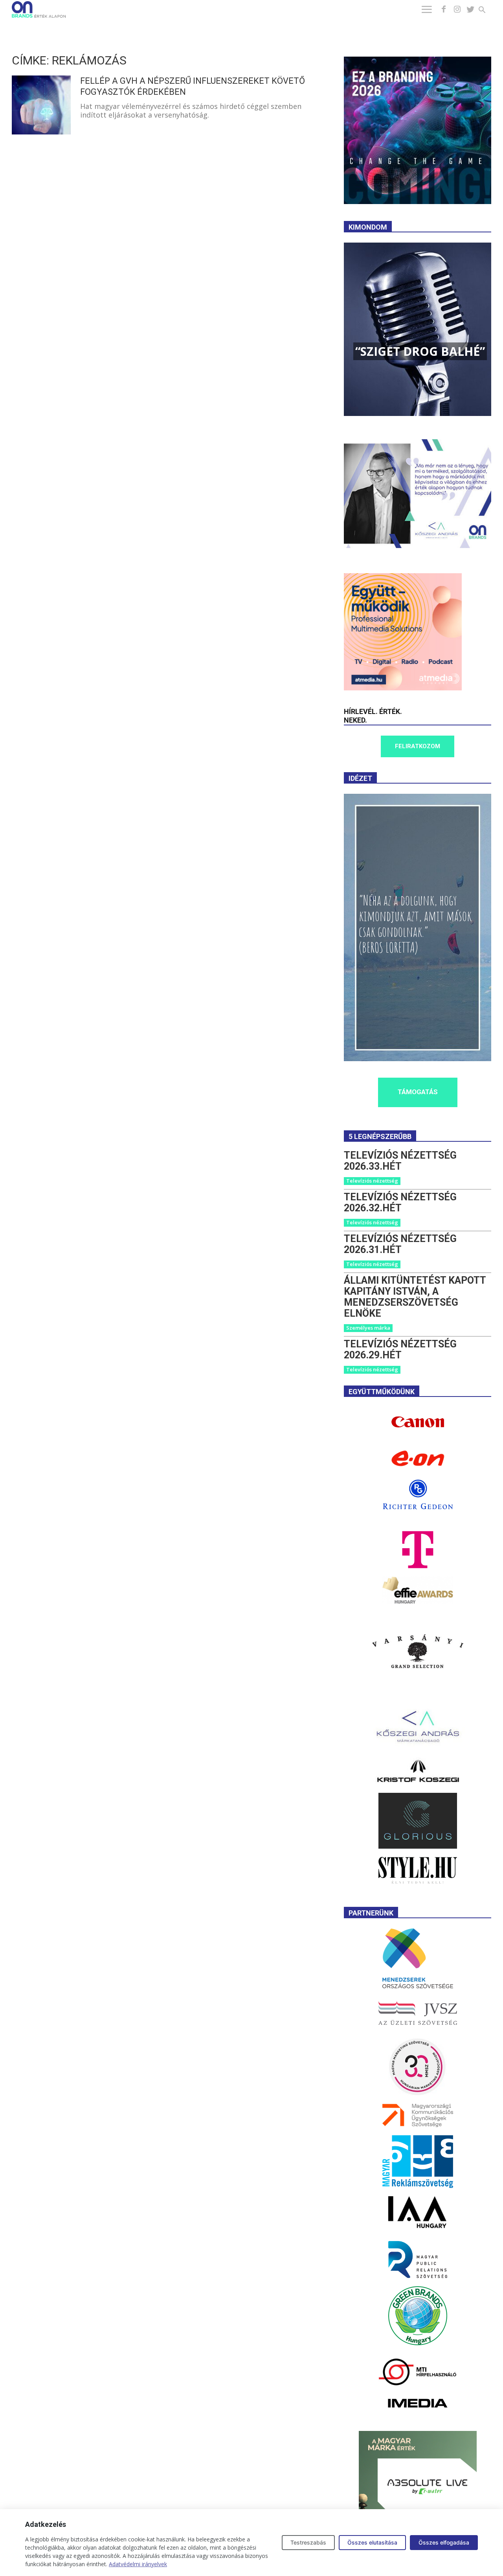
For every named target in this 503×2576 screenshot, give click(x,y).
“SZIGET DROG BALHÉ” (420, 351)
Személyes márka (368, 1328)
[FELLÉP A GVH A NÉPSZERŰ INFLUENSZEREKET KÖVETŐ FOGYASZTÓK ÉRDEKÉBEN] (41, 105)
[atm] (403, 688)
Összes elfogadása (444, 2542)
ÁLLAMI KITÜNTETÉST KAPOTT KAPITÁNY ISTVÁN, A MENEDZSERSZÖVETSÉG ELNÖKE (415, 1297)
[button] (487, 11)
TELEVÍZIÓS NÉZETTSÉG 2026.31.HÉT (400, 1244)
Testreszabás (308, 2542)
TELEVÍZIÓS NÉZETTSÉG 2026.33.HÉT (400, 1161)
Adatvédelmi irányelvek (138, 2564)
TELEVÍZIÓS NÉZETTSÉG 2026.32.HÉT (400, 1202)
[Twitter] (470, 9)
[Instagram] (457, 9)
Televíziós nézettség (372, 1181)
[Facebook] (444, 9)
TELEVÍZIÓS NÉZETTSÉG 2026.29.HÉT (400, 1350)
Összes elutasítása (372, 2542)
